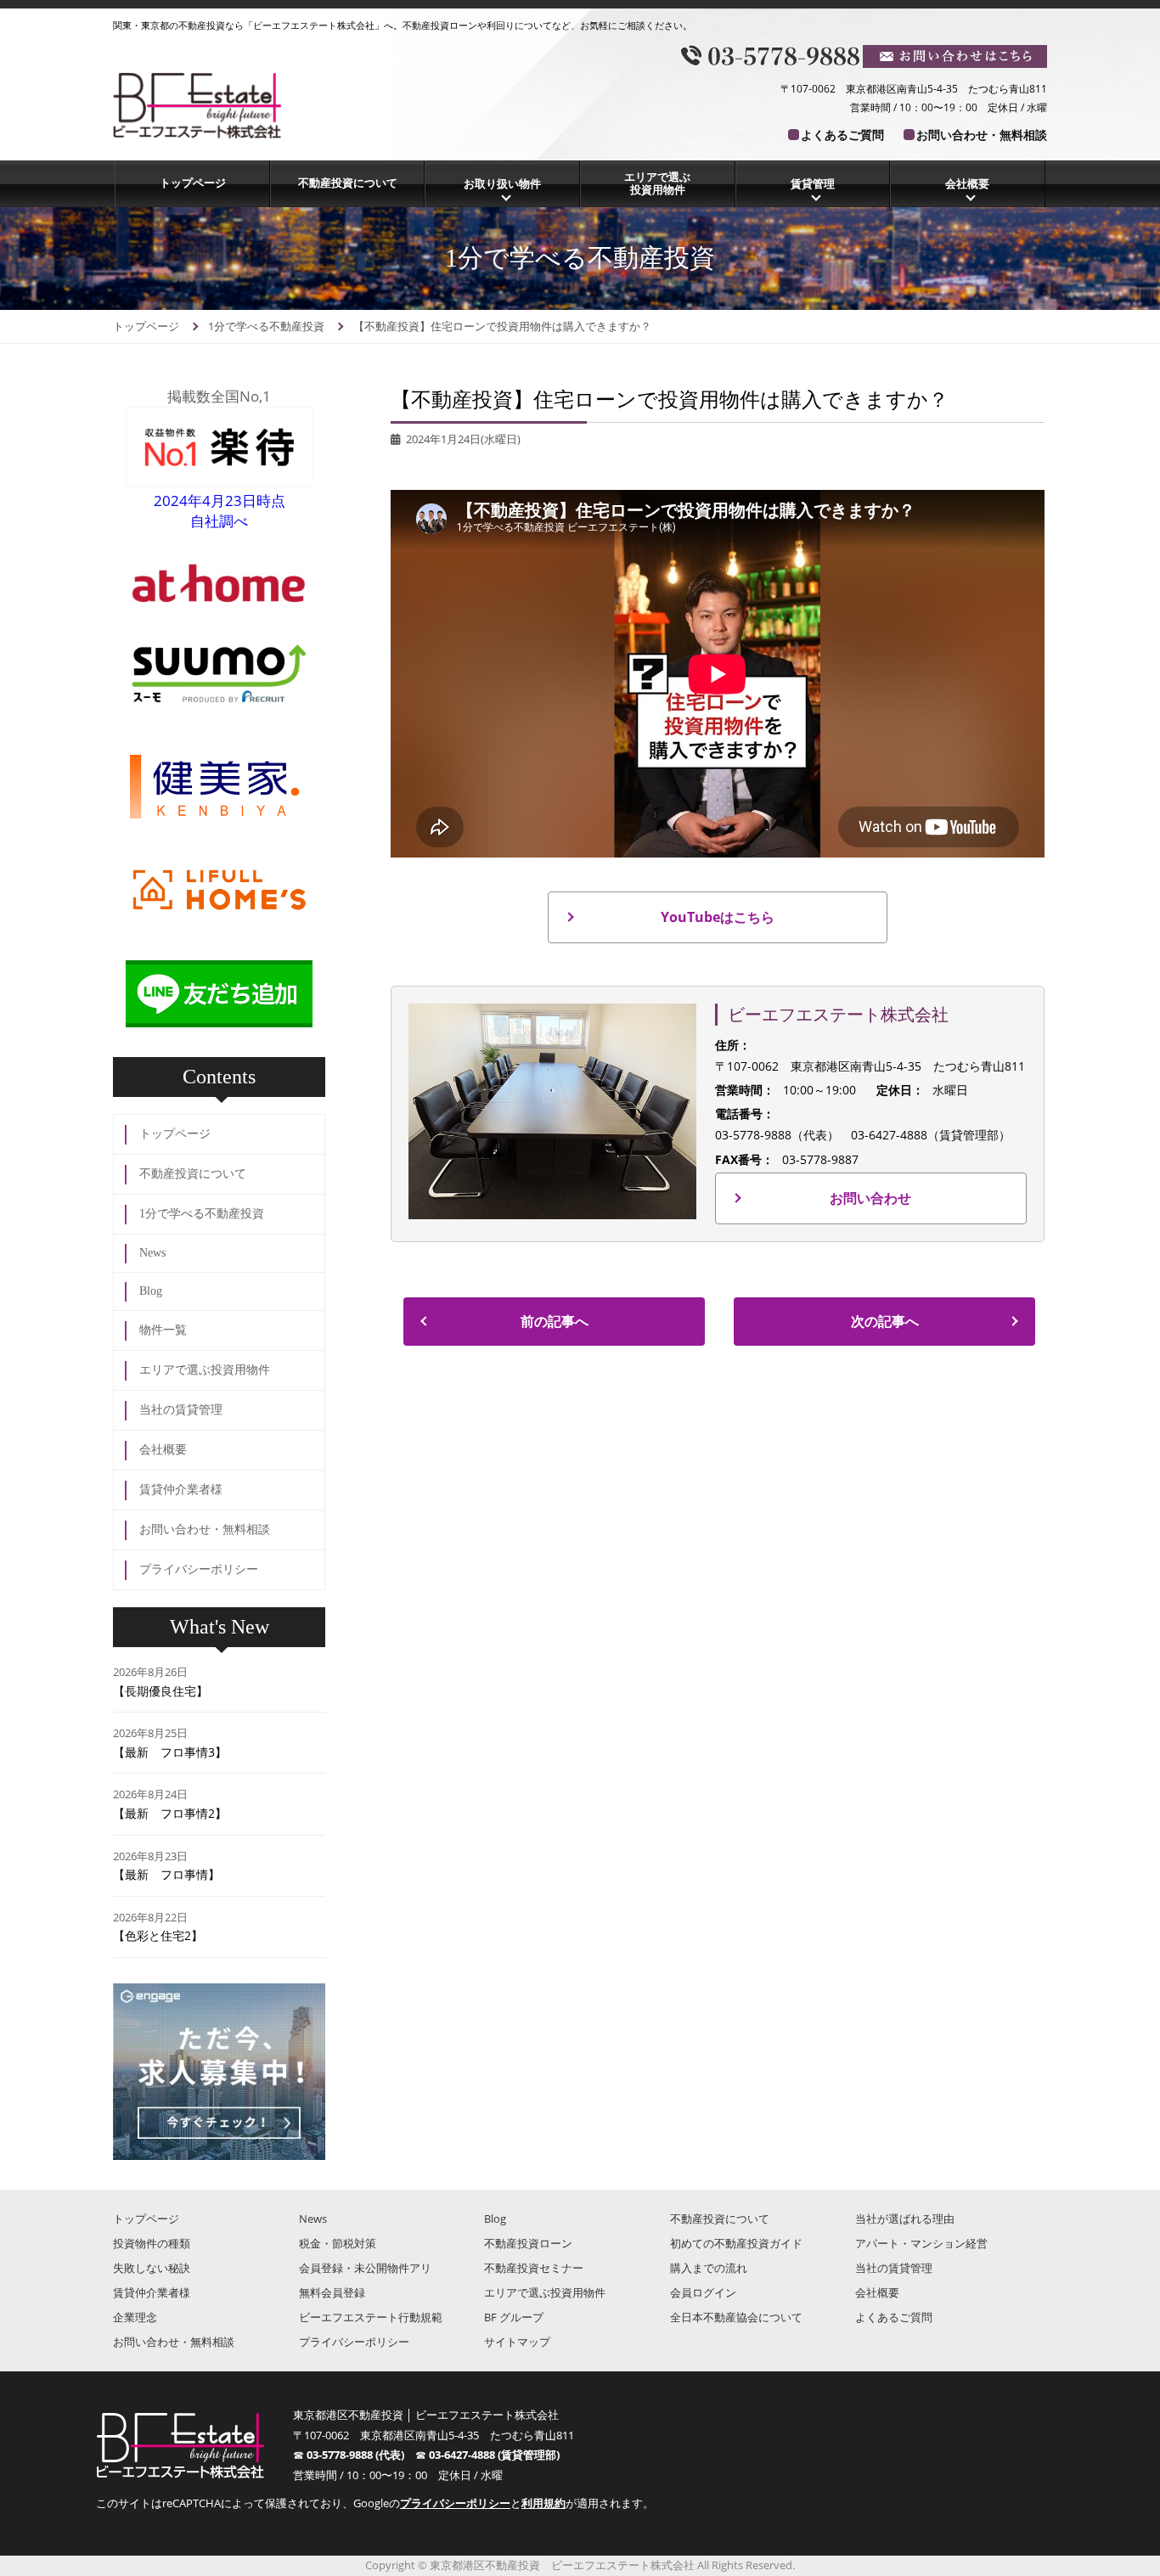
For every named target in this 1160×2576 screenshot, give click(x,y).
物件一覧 (163, 1330)
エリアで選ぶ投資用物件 (657, 183)
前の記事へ (555, 1321)
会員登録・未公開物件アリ (365, 2268)
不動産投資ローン (528, 2243)
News (152, 1253)
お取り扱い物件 (502, 183)
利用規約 (543, 2503)
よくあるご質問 (842, 135)
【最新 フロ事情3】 (170, 1752)
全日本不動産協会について (736, 2317)
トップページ (193, 183)
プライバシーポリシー (199, 1569)
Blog (151, 1291)
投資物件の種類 (152, 2243)
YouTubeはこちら (718, 917)
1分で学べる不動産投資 (202, 1214)
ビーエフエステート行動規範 (371, 2317)
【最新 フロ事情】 (166, 1874)
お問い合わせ (870, 1198)
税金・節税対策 (338, 2243)
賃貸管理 (813, 183)
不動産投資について (348, 183)
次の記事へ (885, 1321)
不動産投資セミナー (534, 2268)
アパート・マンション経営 (921, 2243)
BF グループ (514, 2317)
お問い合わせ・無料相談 (982, 135)
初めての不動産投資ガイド (736, 2243)
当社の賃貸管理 (181, 1410)
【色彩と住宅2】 (158, 1935)
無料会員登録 (332, 2292)
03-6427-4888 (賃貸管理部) (494, 2455)
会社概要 (967, 183)
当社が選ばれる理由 (905, 2219)
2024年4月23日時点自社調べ (220, 511)
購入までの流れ (709, 2268)
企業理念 (135, 2317)
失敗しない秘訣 (152, 2268)
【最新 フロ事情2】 (170, 1813)
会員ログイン (703, 2292)
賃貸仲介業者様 (181, 1490)
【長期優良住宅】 (160, 1691)
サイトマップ (517, 2342)
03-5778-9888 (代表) (361, 2455)
